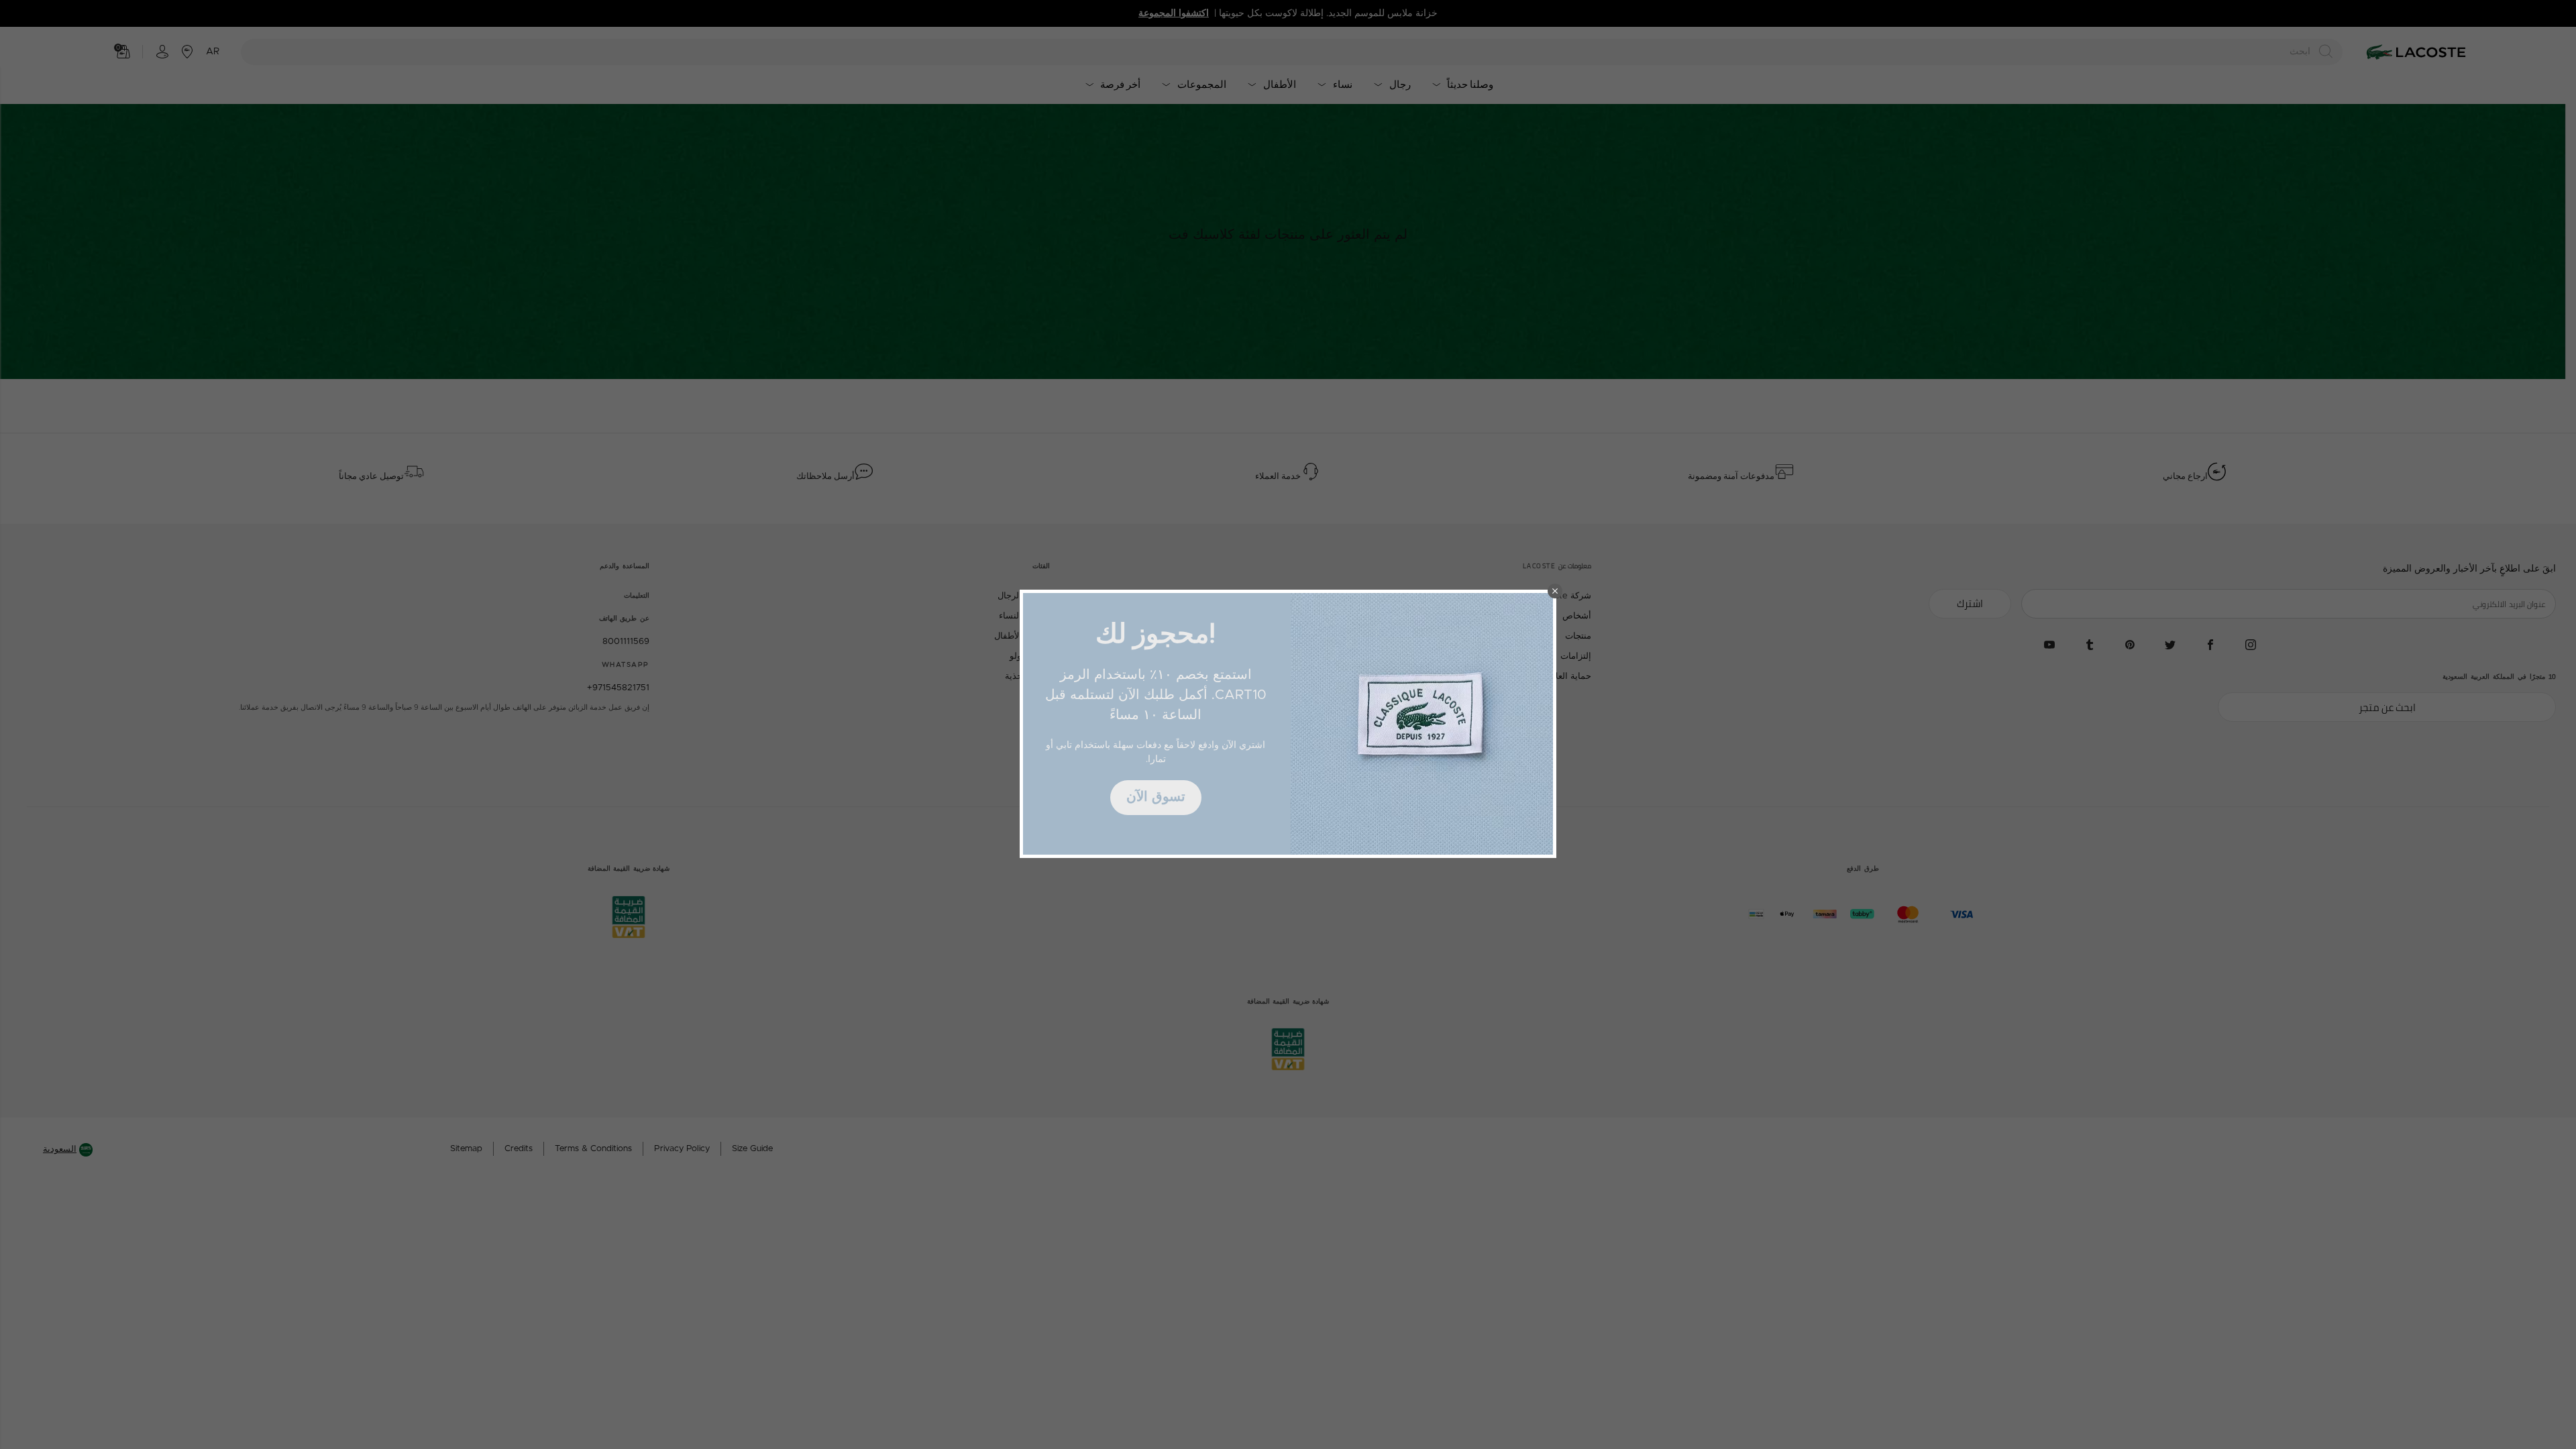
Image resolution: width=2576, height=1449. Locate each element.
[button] (1555, 591)
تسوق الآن (1156, 797)
